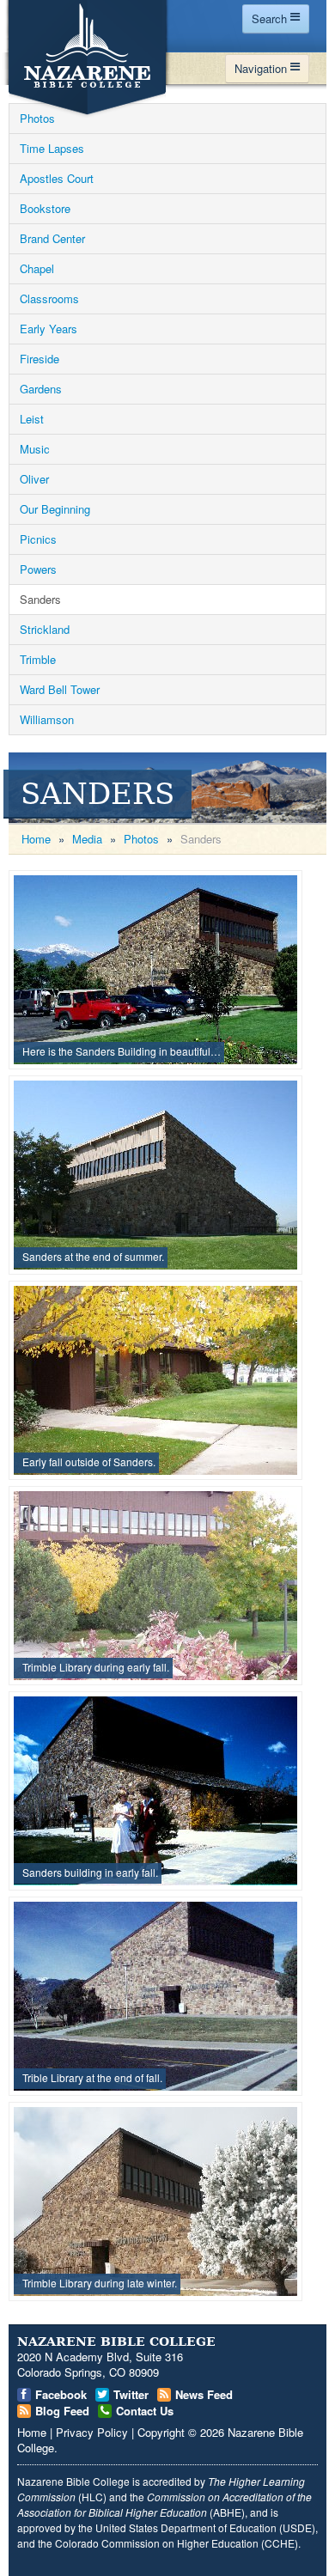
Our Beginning (55, 509)
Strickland (45, 629)
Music (35, 449)
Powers (38, 569)
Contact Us (145, 2411)
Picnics (38, 539)
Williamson (47, 719)
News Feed (204, 2394)
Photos (37, 118)
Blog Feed (62, 2411)
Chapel (37, 268)
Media (87, 839)
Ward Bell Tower (60, 689)
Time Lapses (52, 148)
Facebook (61, 2394)
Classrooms (49, 298)
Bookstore (45, 208)
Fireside (40, 359)
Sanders (40, 599)
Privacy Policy (92, 2432)
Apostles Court (57, 178)
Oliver (34, 479)
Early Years (49, 329)
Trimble (38, 659)
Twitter (131, 2394)
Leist (32, 419)
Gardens (41, 389)
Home (36, 839)
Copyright (161, 2432)
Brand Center (52, 238)
